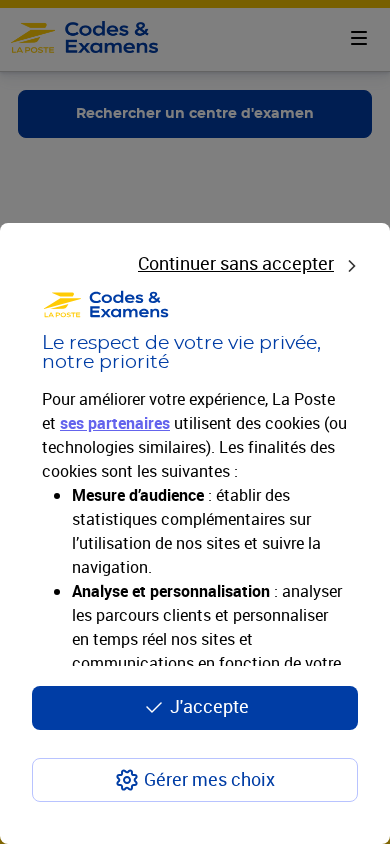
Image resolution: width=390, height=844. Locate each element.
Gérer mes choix (209, 779)
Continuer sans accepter (236, 263)
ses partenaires (115, 423)
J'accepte (209, 706)
